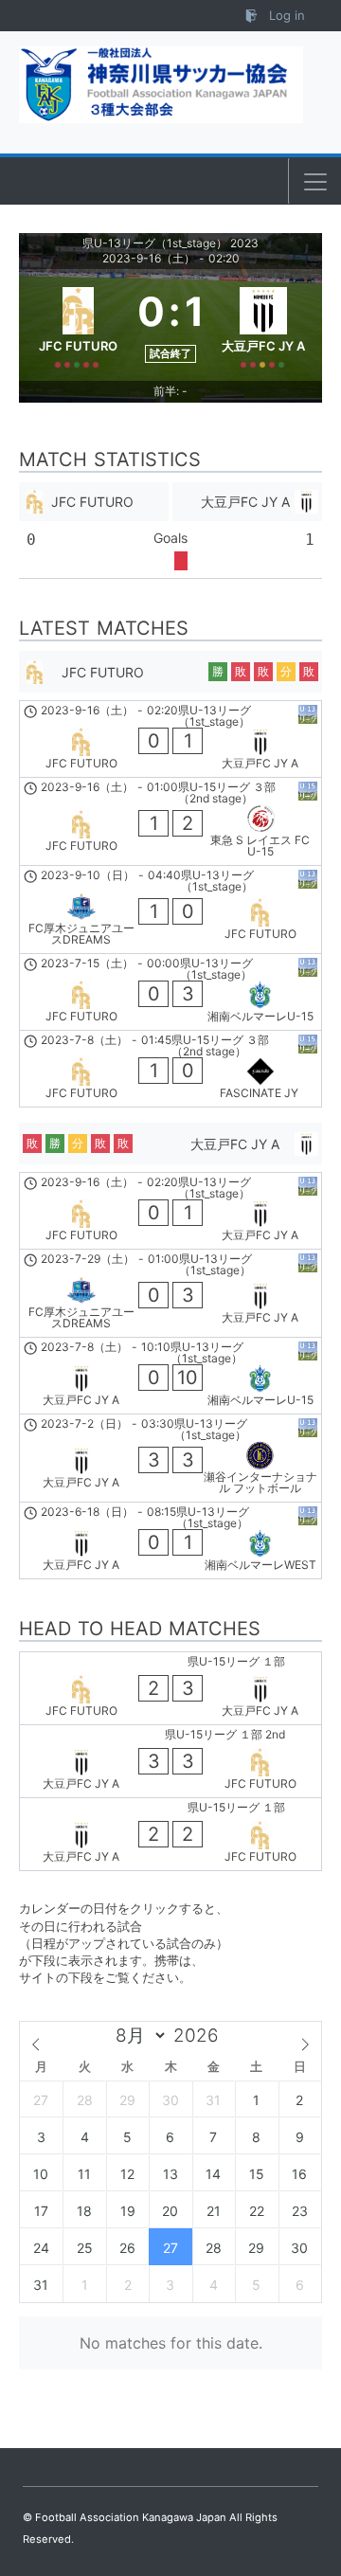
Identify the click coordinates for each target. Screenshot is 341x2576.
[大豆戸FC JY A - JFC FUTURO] (170, 1761)
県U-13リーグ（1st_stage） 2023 (170, 243)
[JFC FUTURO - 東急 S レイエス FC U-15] (170, 821)
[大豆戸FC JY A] (264, 325)
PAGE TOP (313, 2481)
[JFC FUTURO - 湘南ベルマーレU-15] (170, 992)
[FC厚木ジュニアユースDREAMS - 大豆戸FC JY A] (170, 1293)
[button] (315, 182)
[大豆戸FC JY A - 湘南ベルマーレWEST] (170, 1540)
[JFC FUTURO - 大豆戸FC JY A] (170, 739)
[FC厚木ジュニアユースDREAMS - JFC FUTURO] (170, 910)
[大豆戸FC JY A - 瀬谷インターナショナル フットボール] (170, 1458)
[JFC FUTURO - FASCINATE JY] (170, 1069)
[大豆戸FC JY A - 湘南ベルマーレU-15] (170, 1376)
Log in (285, 15)
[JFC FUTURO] (78, 325)
